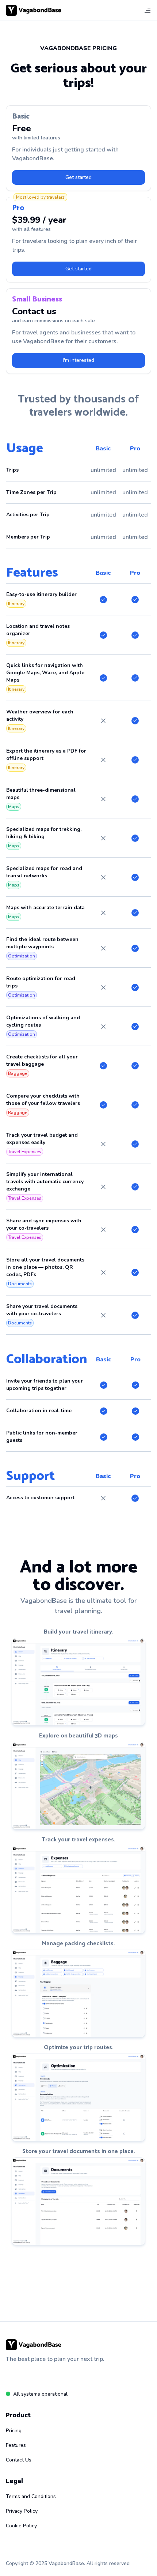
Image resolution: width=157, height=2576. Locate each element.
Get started (78, 177)
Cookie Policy (21, 2526)
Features (16, 2445)
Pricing (14, 2431)
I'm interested (78, 360)
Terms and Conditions (31, 2496)
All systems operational (40, 2394)
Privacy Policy (22, 2511)
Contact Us (19, 2460)
